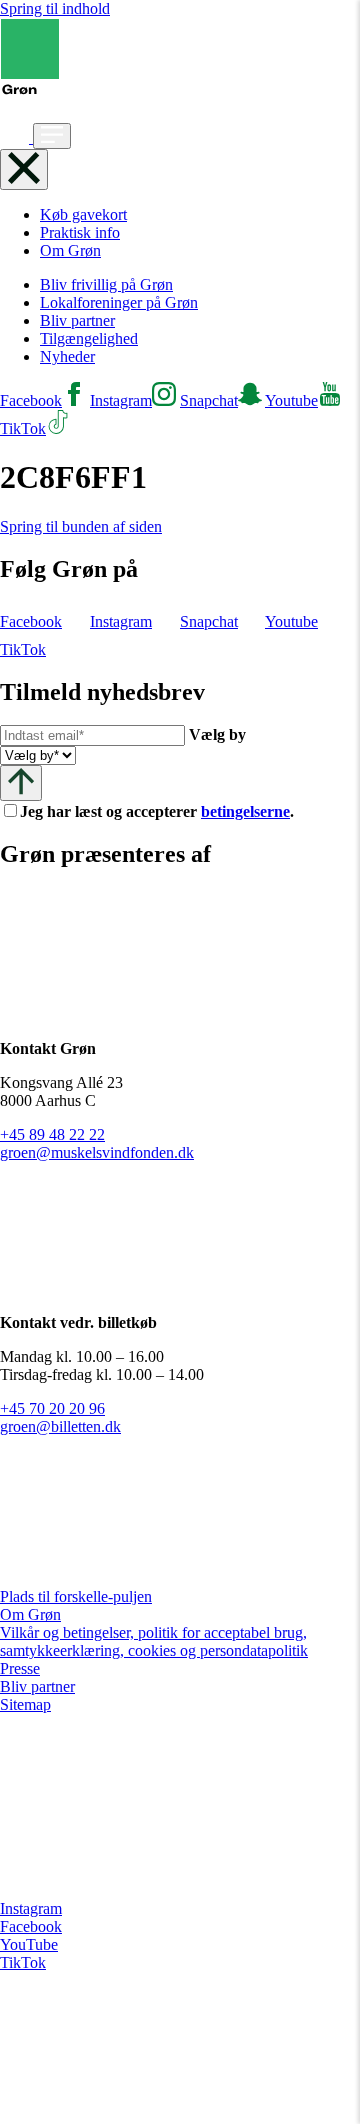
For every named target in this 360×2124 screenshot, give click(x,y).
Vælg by (217, 734)
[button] (16, 137)
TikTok (23, 1962)
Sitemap (25, 1704)
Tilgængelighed (89, 338)
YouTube (29, 1944)
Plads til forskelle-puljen (76, 1596)
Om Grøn (70, 250)
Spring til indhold (55, 8)
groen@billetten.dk (60, 1426)
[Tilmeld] (21, 782)
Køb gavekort (83, 214)
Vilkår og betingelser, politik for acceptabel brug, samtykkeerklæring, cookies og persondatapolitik (154, 1641)
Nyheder (67, 356)
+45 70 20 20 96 (52, 1408)
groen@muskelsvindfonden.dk (97, 1152)
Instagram (31, 1908)
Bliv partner (77, 320)
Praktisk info (80, 232)
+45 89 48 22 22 (52, 1134)
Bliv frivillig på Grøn (106, 284)
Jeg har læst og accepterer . (173, 811)
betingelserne (245, 811)
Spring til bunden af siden (81, 526)
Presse (20, 1668)
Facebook (31, 1926)
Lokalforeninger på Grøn (119, 302)
